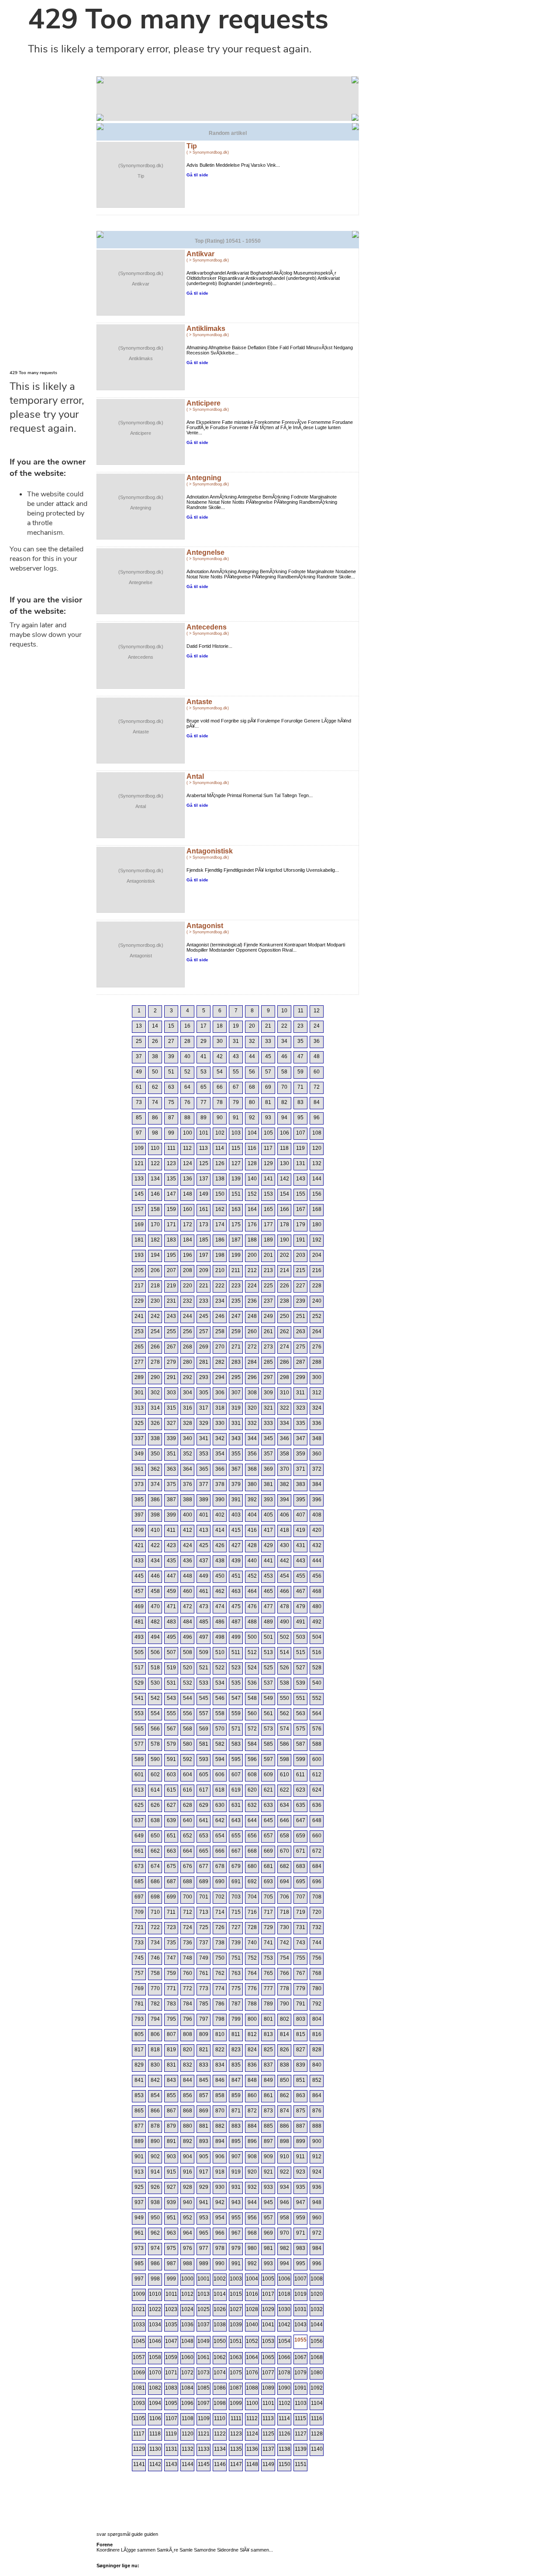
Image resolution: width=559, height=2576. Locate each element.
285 (268, 1362)
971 (301, 2233)
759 (171, 1973)
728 (252, 1927)
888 (317, 2126)
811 (236, 2034)
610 (285, 1775)
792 (317, 2004)
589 (139, 1759)
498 (220, 1637)
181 (139, 1240)
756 (317, 1958)
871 (236, 2111)
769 (139, 1988)
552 (317, 1698)
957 (268, 2218)
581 (204, 1744)
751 (236, 1958)
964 (188, 2233)
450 (220, 1576)
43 (236, 1056)
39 (171, 1056)
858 (220, 2095)
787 (236, 2004)
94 (284, 1118)
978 (220, 2248)
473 (204, 1606)
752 (252, 1958)
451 (236, 1576)
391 (236, 1500)
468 (317, 1591)
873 (268, 2111)
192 (317, 1240)
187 (236, 1240)
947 (301, 2202)
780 (317, 1988)
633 (268, 1805)
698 (155, 1897)
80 (252, 1102)
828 (317, 2050)
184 (188, 1240)
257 (204, 1331)
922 (285, 2172)
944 (252, 2202)
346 (285, 1438)
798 (220, 2019)
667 (236, 1851)
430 (285, 1545)
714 (220, 1912)
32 (252, 1041)
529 (139, 1683)
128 (252, 1163)
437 (204, 1561)
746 (155, 1958)
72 (317, 1087)
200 (252, 1255)
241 (139, 1316)
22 (284, 1026)
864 (317, 2095)
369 (268, 1469)
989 (204, 2263)
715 (236, 1912)
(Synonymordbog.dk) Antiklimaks (141, 353)
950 (155, 2218)
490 (285, 1622)
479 (301, 1606)
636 (317, 1805)
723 (171, 1927)
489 (268, 1622)
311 (300, 1393)
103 (236, 1133)
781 (139, 2004)
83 (300, 1102)
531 (171, 1683)
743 (301, 1943)
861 (268, 2095)
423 (171, 1545)
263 (301, 1331)
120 (317, 1148)
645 (268, 1820)
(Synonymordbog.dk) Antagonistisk (141, 876)
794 (155, 2019)
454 (285, 1576)
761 (204, 1973)
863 (301, 2095)
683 (301, 1866)
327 (171, 1423)
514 (285, 1652)
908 (252, 2156)
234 (220, 1301)
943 (236, 2202)
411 (171, 1530)
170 (155, 1224)
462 (220, 1591)
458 (155, 1591)
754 (285, 1958)
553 (139, 1713)
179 (301, 1224)
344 (252, 1438)
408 (317, 1515)
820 (188, 2050)
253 (139, 1331)
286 (285, 1362)
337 (139, 1438)
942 (220, 2202)
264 (317, 1331)
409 (139, 1530)
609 (268, 1775)
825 (268, 2050)
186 (220, 1240)
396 (317, 1500)
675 (171, 1866)
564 (317, 1713)
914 (155, 2172)
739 (236, 1943)
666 (220, 1851)
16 (187, 1026)
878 (155, 2126)
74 (155, 1102)
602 (155, 1775)
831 (171, 2065)
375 (171, 1484)
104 (252, 1133)
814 (285, 2034)
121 (139, 1163)
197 (204, 1255)
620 (252, 1790)
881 (204, 2126)
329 (204, 1423)
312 (317, 1393)
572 (252, 1729)
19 (236, 1026)
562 (285, 1713)
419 (301, 1530)
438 (220, 1561)
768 (317, 1973)
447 (171, 1576)
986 (155, 2263)
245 (204, 1316)
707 (301, 1897)
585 (268, 1744)
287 (301, 1362)
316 (188, 1408)
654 (220, 1836)
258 (220, 1331)
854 (155, 2095)
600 (317, 1759)
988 (188, 2263)
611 (300, 1775)
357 (268, 1454)
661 (139, 1851)
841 (139, 2080)
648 (317, 1820)
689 (204, 1881)
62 (155, 1087)
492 (317, 1622)
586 (285, 1744)
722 (155, 1927)
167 (301, 1209)
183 (171, 1240)
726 (220, 1927)
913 (139, 2172)
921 (268, 2172)
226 (285, 1286)
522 (220, 1668)
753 (268, 1958)
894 (220, 2141)
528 (317, 1668)
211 (236, 1270)
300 (317, 1377)
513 (268, 1652)
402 (220, 1515)
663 (171, 1851)
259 (236, 1331)
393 (268, 1500)
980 (252, 2248)
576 (317, 1729)
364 (188, 1469)
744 (317, 1943)
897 (268, 2141)
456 (317, 1576)
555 (171, 1713)
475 (236, 1606)
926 (155, 2187)
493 (139, 1637)
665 (204, 1851)
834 (220, 2065)
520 (188, 1668)
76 (187, 1102)
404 (252, 1515)
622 (285, 1790)
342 (220, 1438)
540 (317, 1683)
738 (220, 1943)
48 (317, 1056)
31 (236, 1041)
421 (139, 1545)
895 (236, 2141)
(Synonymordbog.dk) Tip (141, 171)
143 (301, 1179)
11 (301, 1011)
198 (220, 1255)
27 (171, 1041)
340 (188, 1438)
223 (236, 1286)
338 (155, 1438)
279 (171, 1362)
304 (188, 1393)
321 (268, 1408)
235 (236, 1301)
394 (285, 1500)
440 (252, 1561)
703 (236, 1897)
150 (220, 1194)
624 (317, 1790)
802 (285, 2019)
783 (171, 2004)
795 (171, 2019)
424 (188, 1545)
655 (236, 1836)
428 (252, 1545)
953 (204, 2218)
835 (236, 2065)
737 (204, 1943)
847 (236, 2080)
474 (220, 1606)
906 (220, 2156)
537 (268, 1683)
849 (268, 2080)
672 (317, 1851)
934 (285, 2187)
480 (317, 1606)
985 (139, 2263)
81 (268, 1102)
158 (155, 1209)
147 (171, 1194)
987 (171, 2263)
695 (301, 1881)
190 (285, 1240)
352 (188, 1454)
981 (268, 2248)
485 (204, 1622)
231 (171, 1301)
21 (268, 1026)
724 (188, 1927)
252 (317, 1316)
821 (204, 2050)
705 (268, 1897)
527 (301, 1668)
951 (171, 2218)
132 (317, 1163)
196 (188, 1255)
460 (188, 1591)
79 (236, 1102)
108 (317, 1133)
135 (171, 1179)
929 (204, 2187)
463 (236, 1591)
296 (252, 1377)
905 (204, 2156)
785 (204, 2004)
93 (268, 1118)
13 (139, 1026)
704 (252, 1897)
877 (139, 2126)
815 (301, 2034)
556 (188, 1713)
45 (268, 1056)
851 (301, 2080)
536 (252, 1683)
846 (220, 2080)
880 (188, 2126)
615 (171, 1790)
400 (188, 1515)
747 (171, 1958)
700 (188, 1897)
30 (220, 1041)
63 (171, 1087)
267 (171, 1347)
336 (317, 1423)
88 (187, 1118)
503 (301, 1637)
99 (171, 1133)
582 (220, 1744)
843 (171, 2080)
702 (220, 1897)
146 (155, 1194)
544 (188, 1698)
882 (220, 2126)
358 (285, 1454)
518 (155, 1668)
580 (188, 1744)
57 (268, 1072)
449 (204, 1576)
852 (317, 2080)
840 (317, 2065)
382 (285, 1484)
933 (268, 2187)
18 (220, 1026)
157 (139, 1209)
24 (317, 1026)
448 (188, 1576)
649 (139, 1836)
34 (284, 1041)
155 (301, 1194)
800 (252, 2019)
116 (252, 1148)
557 (204, 1713)
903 (171, 2156)
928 (188, 2187)
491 (301, 1622)
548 (252, 1698)
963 (171, 2233)
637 (139, 1820)
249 (268, 1316)
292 (188, 1377)
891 (171, 2141)
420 (317, 1530)
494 (155, 1637)
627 (171, 1805)
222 (220, 1286)
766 (285, 1973)
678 (220, 1866)
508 (188, 1652)
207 (171, 1270)
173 (204, 1224)
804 (317, 2019)
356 (252, 1454)
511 (236, 1652)
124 (188, 1163)
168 (317, 1209)
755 (301, 1958)
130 (285, 1163)
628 (188, 1805)
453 (268, 1576)
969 (268, 2233)
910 (285, 2156)
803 (301, 2019)
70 (284, 1087)
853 (139, 2095)
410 (155, 1530)
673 (139, 1866)
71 (300, 1087)
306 (220, 1393)
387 (171, 1500)
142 (285, 1179)
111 (171, 1148)
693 (268, 1881)
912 (317, 2156)
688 (188, 1881)
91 (236, 1118)
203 (301, 1255)
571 (236, 1729)
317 (204, 1408)
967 (236, 2233)
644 (252, 1820)
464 (252, 1591)
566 (155, 1729)
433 (139, 1561)
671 (301, 1851)
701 (204, 1897)
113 (204, 1148)
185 (204, 1240)
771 (171, 1988)
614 (155, 1790)
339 (171, 1438)
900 (317, 2141)
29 (204, 1041)
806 (155, 2034)
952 (188, 2218)
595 (236, 1759)
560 (252, 1713)
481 (139, 1622)
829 (139, 2065)
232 (188, 1301)
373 (139, 1484)
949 (139, 2218)
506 (155, 1652)
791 (301, 2004)
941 (204, 2202)
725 (204, 1927)
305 (204, 1393)
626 (155, 1805)
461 (204, 1591)
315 (171, 1408)
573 (268, 1729)
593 (204, 1759)
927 (171, 2187)
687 (171, 1881)
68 (252, 1087)
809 (204, 2034)
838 (285, 2065)
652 (188, 1836)
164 (252, 1209)
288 (317, 1362)
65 (204, 1087)
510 (220, 1652)
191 (301, 1240)
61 (139, 1087)
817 (139, 2050)
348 (317, 1438)
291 (171, 1377)
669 (268, 1851)
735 (171, 1943)
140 (252, 1179)
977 (204, 2248)
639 (171, 1820)
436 (188, 1561)
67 (236, 1087)
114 (220, 1148)
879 (171, 2126)
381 (268, 1484)
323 (301, 1408)
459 (171, 1591)
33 (268, 1041)
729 (268, 1927)
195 (171, 1255)
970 (285, 2233)
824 (252, 2050)
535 (236, 1683)
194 (155, 1255)
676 (188, 1866)
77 (204, 1102)
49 (139, 1072)
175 (236, 1224)
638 (155, 1820)
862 (285, 2095)
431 (301, 1545)
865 (139, 2111)
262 (285, 1331)
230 (155, 1301)
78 (220, 1102)
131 (301, 1163)
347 (301, 1438)
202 (285, 1255)
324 (317, 1408)
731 (301, 1927)
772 (188, 1988)
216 (317, 1270)
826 (285, 2050)
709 (139, 1912)
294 (220, 1377)
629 (204, 1805)
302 (155, 1393)
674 (155, 1866)
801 (268, 2019)
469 (139, 1606)
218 (155, 1286)
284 (252, 1362)
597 (268, 1759)
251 (301, 1316)
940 (188, 2202)
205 (139, 1270)
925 (139, 2187)
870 (220, 2111)
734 (155, 1943)
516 (317, 1652)
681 (268, 1866)
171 (171, 1224)
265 (139, 1347)
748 (188, 1958)
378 (220, 1484)
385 (139, 1500)
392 (252, 1500)
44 (252, 1056)
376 (188, 1484)
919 (236, 2172)
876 (317, 2111)
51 (171, 1072)
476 (252, 1606)
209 (204, 1270)
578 (155, 1744)
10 (284, 1011)
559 (236, 1713)
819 (171, 2050)
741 (268, 1943)
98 (155, 1133)
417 (268, 1530)
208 (188, 1270)
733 (139, 1943)
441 (268, 1561)
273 (268, 1347)
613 (139, 1790)
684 (317, 1866)
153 (268, 1194)
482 (155, 1622)
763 (236, 1973)
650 (155, 1836)
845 (204, 2080)
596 (252, 1759)
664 (188, 1851)
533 (204, 1683)
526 (285, 1668)
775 (236, 1988)
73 (139, 1102)
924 (317, 2172)
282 (220, 1362)
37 (139, 1056)
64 (187, 1087)
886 (285, 2126)
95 (300, 1118)
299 (301, 1377)
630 (220, 1805)
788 (252, 2004)
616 (188, 1790)
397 (139, 1515)
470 (155, 1606)
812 (252, 2034)
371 (301, 1469)
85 (139, 1118)
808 (188, 2034)
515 (301, 1652)
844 (188, 2080)
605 (204, 1775)
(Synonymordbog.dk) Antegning (141, 502)
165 (268, 1209)
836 (252, 2065)
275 (301, 1347)
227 (301, 1286)
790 (285, 2004)
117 (268, 1148)
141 (268, 1179)
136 (188, 1179)
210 (220, 1270)
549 (268, 1698)
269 (204, 1347)
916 (188, 2172)
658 (285, 1836)
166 (285, 1209)
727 (236, 1927)
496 (188, 1637)
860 (252, 2095)
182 (155, 1240)
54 (220, 1072)
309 (268, 1393)
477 (268, 1606)
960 (317, 2218)
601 (139, 1775)
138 (220, 1179)
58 (284, 1072)
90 (220, 1118)
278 (155, 1362)
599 (301, 1759)
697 (139, 1897)
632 (252, 1805)
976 (188, 2248)
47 (300, 1056)
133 (139, 1179)
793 (139, 2019)
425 (204, 1545)
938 (155, 2202)
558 (220, 1713)
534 (220, 1683)
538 (285, 1683)
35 (300, 1041)
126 (220, 1163)
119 (300, 1148)
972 (317, 2233)
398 (155, 1515)
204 (317, 1255)
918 (220, 2172)
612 (317, 1775)
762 (220, 1973)
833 (204, 2065)
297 (268, 1377)
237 (268, 1301)
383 (301, 1484)
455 (301, 1576)
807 (171, 2034)
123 (171, 1163)
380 (252, 1484)
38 (155, 1056)
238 (285, 1301)
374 (155, 1484)
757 (139, 1973)
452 (252, 1576)
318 (220, 1408)
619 (236, 1790)
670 (285, 1851)
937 (139, 2202)
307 (236, 1393)
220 (188, 1286)
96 (317, 1118)
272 (252, 1347)
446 (155, 1576)
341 (204, 1438)
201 (268, 1255)
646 (285, 1820)
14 (155, 1026)
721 (139, 1927)
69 (268, 1087)
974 (155, 2248)
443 (301, 1561)
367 (236, 1469)
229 (139, 1301)
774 (220, 1988)
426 (220, 1545)
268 (188, 1347)
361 (139, 1469)
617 (204, 1790)
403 (236, 1515)
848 (252, 2080)
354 (220, 1454)
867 (171, 2111)
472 (188, 1606)
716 (252, 1912)
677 (204, 1866)
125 (204, 1163)
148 (188, 1194)
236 (252, 1301)
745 (139, 1958)
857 (204, 2095)
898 (285, 2141)
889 (139, 2141)
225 (268, 1286)
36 (317, 1041)
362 (155, 1469)
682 (285, 1866)
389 (204, 1500)
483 (171, 1622)
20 (252, 1026)
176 (252, 1224)
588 (317, 1744)
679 (236, 1866)
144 (317, 1179)
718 (285, 1912)
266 (155, 1347)
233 (204, 1301)
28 (187, 1041)
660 (317, 1836)
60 (317, 1072)
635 (301, 1805)
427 (236, 1545)
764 (252, 1973)
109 (139, 1148)
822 (220, 2050)
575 (301, 1729)
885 (268, 2126)
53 (204, 1072)
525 (268, 1668)
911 (300, 2156)
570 (220, 1729)
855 (171, 2095)
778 (285, 1988)
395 (301, 1500)
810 (220, 2034)
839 (301, 2065)
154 (285, 1194)
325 (139, 1423)
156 (317, 1194)
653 (204, 1836)
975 (171, 2248)
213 (268, 1270)
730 (285, 1927)
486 (220, 1622)
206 (155, 1270)
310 (285, 1393)
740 (252, 1943)
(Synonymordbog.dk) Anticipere (141, 428)
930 (220, 2187)
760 (188, 1973)
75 (171, 1102)
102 (220, 1133)
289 (139, 1377)
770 (155, 1988)
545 (204, 1698)
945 (268, 2202)
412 (188, 1530)
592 (188, 1759)
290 (155, 1377)
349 (139, 1454)
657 (268, 1836)
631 (236, 1805)
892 (188, 2141)
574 (285, 1729)
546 (220, 1698)
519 (171, 1668)
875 (301, 2111)
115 (236, 1148)
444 (317, 1561)
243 (171, 1316)
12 (317, 1011)
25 (139, 1041)
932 (252, 2187)
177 (268, 1224)
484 (188, 1622)
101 (204, 1133)
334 (285, 1423)
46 (284, 1056)
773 (204, 1988)
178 (285, 1224)
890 (155, 2141)
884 (252, 2126)
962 (155, 2233)
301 (139, 1393)
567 (171, 1729)
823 (236, 2050)
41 (204, 1056)
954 (220, 2218)
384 (317, 1484)
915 (171, 2172)
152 (252, 1194)
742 (285, 1943)
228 (317, 1286)
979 (236, 2248)
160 (188, 1209)
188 (252, 1240)
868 (188, 2111)
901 (139, 2156)
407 (301, 1515)
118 (284, 1148)
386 (155, 1500)
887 (301, 2126)
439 (236, 1561)
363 (171, 1469)
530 (155, 1683)
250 (285, 1316)
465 (268, 1591)
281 (204, 1362)
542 (155, 1698)
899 (301, 2141)
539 (301, 1683)
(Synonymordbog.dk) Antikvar (141, 279)
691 (236, 1881)
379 (236, 1484)
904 (188, 2156)
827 (301, 2050)
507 (171, 1652)
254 (155, 1331)
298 (285, 1377)
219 (171, 1286)
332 (252, 1423)
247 (236, 1316)
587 (301, 1744)
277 (139, 1362)
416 (252, 1530)
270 (220, 1347)
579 (171, 1744)
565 (139, 1729)
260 (252, 1331)
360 (317, 1454)
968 (252, 2233)
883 (236, 2126)
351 (171, 1454)
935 (301, 2187)
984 (317, 2248)
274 (285, 1347)
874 (285, 2111)
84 (317, 1102)
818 (155, 2050)
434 (155, 1561)
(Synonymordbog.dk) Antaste (141, 726)
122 (155, 1163)
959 (301, 2218)
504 (317, 1637)
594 (220, 1759)
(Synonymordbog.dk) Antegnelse (141, 577)
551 (301, 1698)
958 (285, 2218)
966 (220, 2233)
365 (204, 1469)
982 (285, 2248)
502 (285, 1637)
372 (317, 1469)
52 (187, 1072)
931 (236, 2187)
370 (285, 1469)
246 (220, 1316)
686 (155, 1881)
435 (171, 1561)
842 (155, 2080)
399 (171, 1515)
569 (204, 1729)
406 (285, 1515)
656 (252, 1836)
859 (236, 2095)
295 (236, 1377)
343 (236, 1438)
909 (268, 2156)
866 (155, 2111)
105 (268, 1133)
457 (139, 1591)
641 (204, 1820)
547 (236, 1698)
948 (317, 2202)
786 (220, 2004)
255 (171, 1331)
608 (252, 1775)
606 (220, 1775)
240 (317, 1301)
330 (220, 1423)
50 (155, 1072)
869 (204, 2111)
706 (285, 1897)
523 (236, 1668)
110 (155, 1148)
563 (301, 1713)
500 (252, 1637)
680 (252, 1866)
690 (220, 1881)
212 (252, 1270)
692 (252, 1881)
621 (268, 1790)
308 (252, 1393)
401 (204, 1515)
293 (204, 1377)
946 (285, 2202)
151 (236, 1194)
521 (204, 1668)
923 (301, 2172)
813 (268, 2034)
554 (155, 1713)
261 (268, 1331)
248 (252, 1316)
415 (236, 1530)
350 (155, 1454)
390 (220, 1500)
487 (236, 1622)
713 (204, 1912)
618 (220, 1790)
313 (139, 1408)
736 (188, 1943)
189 (268, 1240)
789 (268, 2004)
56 (252, 1072)
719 (301, 1912)
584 (252, 1744)
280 (188, 1362)
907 (236, 2156)
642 (220, 1820)
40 (187, 1056)
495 (171, 1637)
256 (188, 1331)
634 (285, 1805)
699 (171, 1897)
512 (252, 1652)
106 (285, 1133)
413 (204, 1530)
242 (155, 1316)
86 (155, 1118)
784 (188, 2004)
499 (236, 1637)
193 (139, 1255)
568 (188, 1729)
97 (139, 1133)
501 (268, 1637)
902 (155, 2156)
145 (139, 1194)
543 (171, 1698)
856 (188, 2095)
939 (171, 2202)
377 (204, 1484)
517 (139, 1668)
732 (317, 1927)
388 (188, 1500)
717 (268, 1912)
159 (171, 1209)
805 (139, 2034)
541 (139, 1698)
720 (317, 1912)
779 (301, 1988)
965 (204, 2233)
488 (252, 1622)
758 (155, 1973)
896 (252, 2141)
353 (204, 1454)
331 (236, 1423)
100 (188, 1133)
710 (155, 1912)
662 (155, 1851)
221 (204, 1286)
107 (301, 1133)
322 (285, 1408)
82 (284, 1102)
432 (317, 1545)
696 (317, 1881)
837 (268, 2065)
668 (252, 1851)
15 (171, 1026)
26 (155, 1041)
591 (171, 1759)
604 (188, 1775)
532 (188, 1683)
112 (187, 1148)
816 (317, 2034)
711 (171, 1912)
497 (204, 1637)
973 (139, 2248)
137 (204, 1179)
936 (317, 2187)
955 (236, 2218)
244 (188, 1316)
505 (139, 1652)
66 (220, 1087)
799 (236, 2019)
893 (204, 2141)
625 (139, 1805)
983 (301, 2248)
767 (301, 1973)
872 (252, 2111)
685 (139, 1881)
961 (139, 2233)
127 (236, 1163)
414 (220, 1530)
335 (301, 1423)
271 (236, 1347)
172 (188, 1224)
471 (171, 1606)
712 (188, 1912)
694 (285, 1881)
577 (139, 1744)
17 (204, 1026)
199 (236, 1255)
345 (268, 1438)
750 (220, 1958)
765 (268, 1973)
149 (204, 1194)
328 (188, 1423)
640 (188, 1820)
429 (268, 1545)
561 (268, 1713)
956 (252, 2218)
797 (204, 2019)
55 (236, 1072)
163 (236, 1209)
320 (252, 1408)
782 (155, 2004)
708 (317, 1897)
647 (301, 1820)
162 (220, 1209)
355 (236, 1454)
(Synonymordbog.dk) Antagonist (141, 950)
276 (317, 1347)
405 (268, 1515)
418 (285, 1530)
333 (268, 1423)
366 (220, 1469)
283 (236, 1362)
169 (139, 1224)
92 (252, 1118)
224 (252, 1286)
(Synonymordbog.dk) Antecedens (141, 652)
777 (268, 1988)
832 (188, 2065)
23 (300, 1026)
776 (252, 1988)
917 (204, 2172)
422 (155, 1545)
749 (204, 1958)
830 (155, 2065)
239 (301, 1301)
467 (301, 1591)
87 (171, 1118)
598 (285, 1759)
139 (236, 1179)
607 (236, 1775)
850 (285, 2080)
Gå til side (197, 175)
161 (204, 1209)
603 (171, 1775)
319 (236, 1408)
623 (301, 1790)
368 (252, 1469)
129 (268, 1163)
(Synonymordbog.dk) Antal (141, 801)
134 (155, 1179)
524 (252, 1668)
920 (252, 2172)
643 (236, 1820)
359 (301, 1454)
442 (285, 1561)
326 (155, 1423)
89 (204, 1118)
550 (285, 1698)
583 (236, 1744)
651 (171, 1836)
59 (300, 1072)
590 (155, 1759)
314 (155, 1408)
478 (285, 1606)
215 (301, 1270)
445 (139, 1576)
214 (285, 1270)
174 (220, 1224)
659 (301, 1836)
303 (171, 1393)
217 (139, 1286)
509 (204, 1652)
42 (220, 1056)
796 (188, 2019)
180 (317, 1224)
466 (285, 1591)
